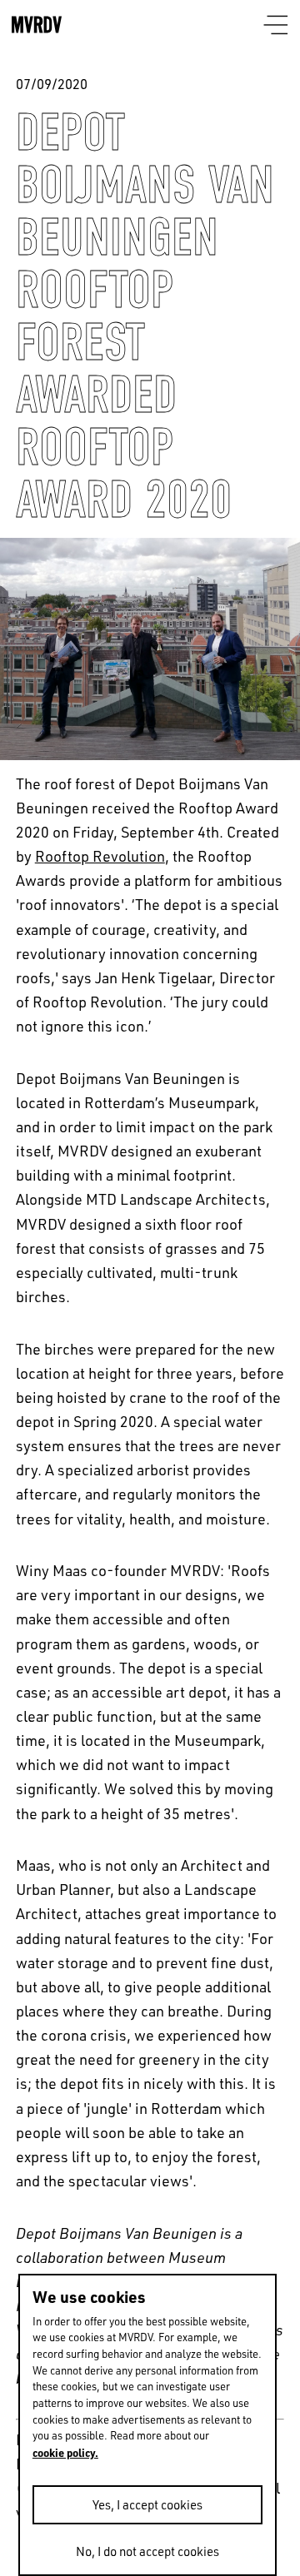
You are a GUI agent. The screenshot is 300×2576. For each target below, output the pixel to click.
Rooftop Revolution (100, 856)
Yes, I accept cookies (147, 2505)
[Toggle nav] (276, 26)
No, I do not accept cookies (147, 2551)
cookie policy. (65, 2452)
